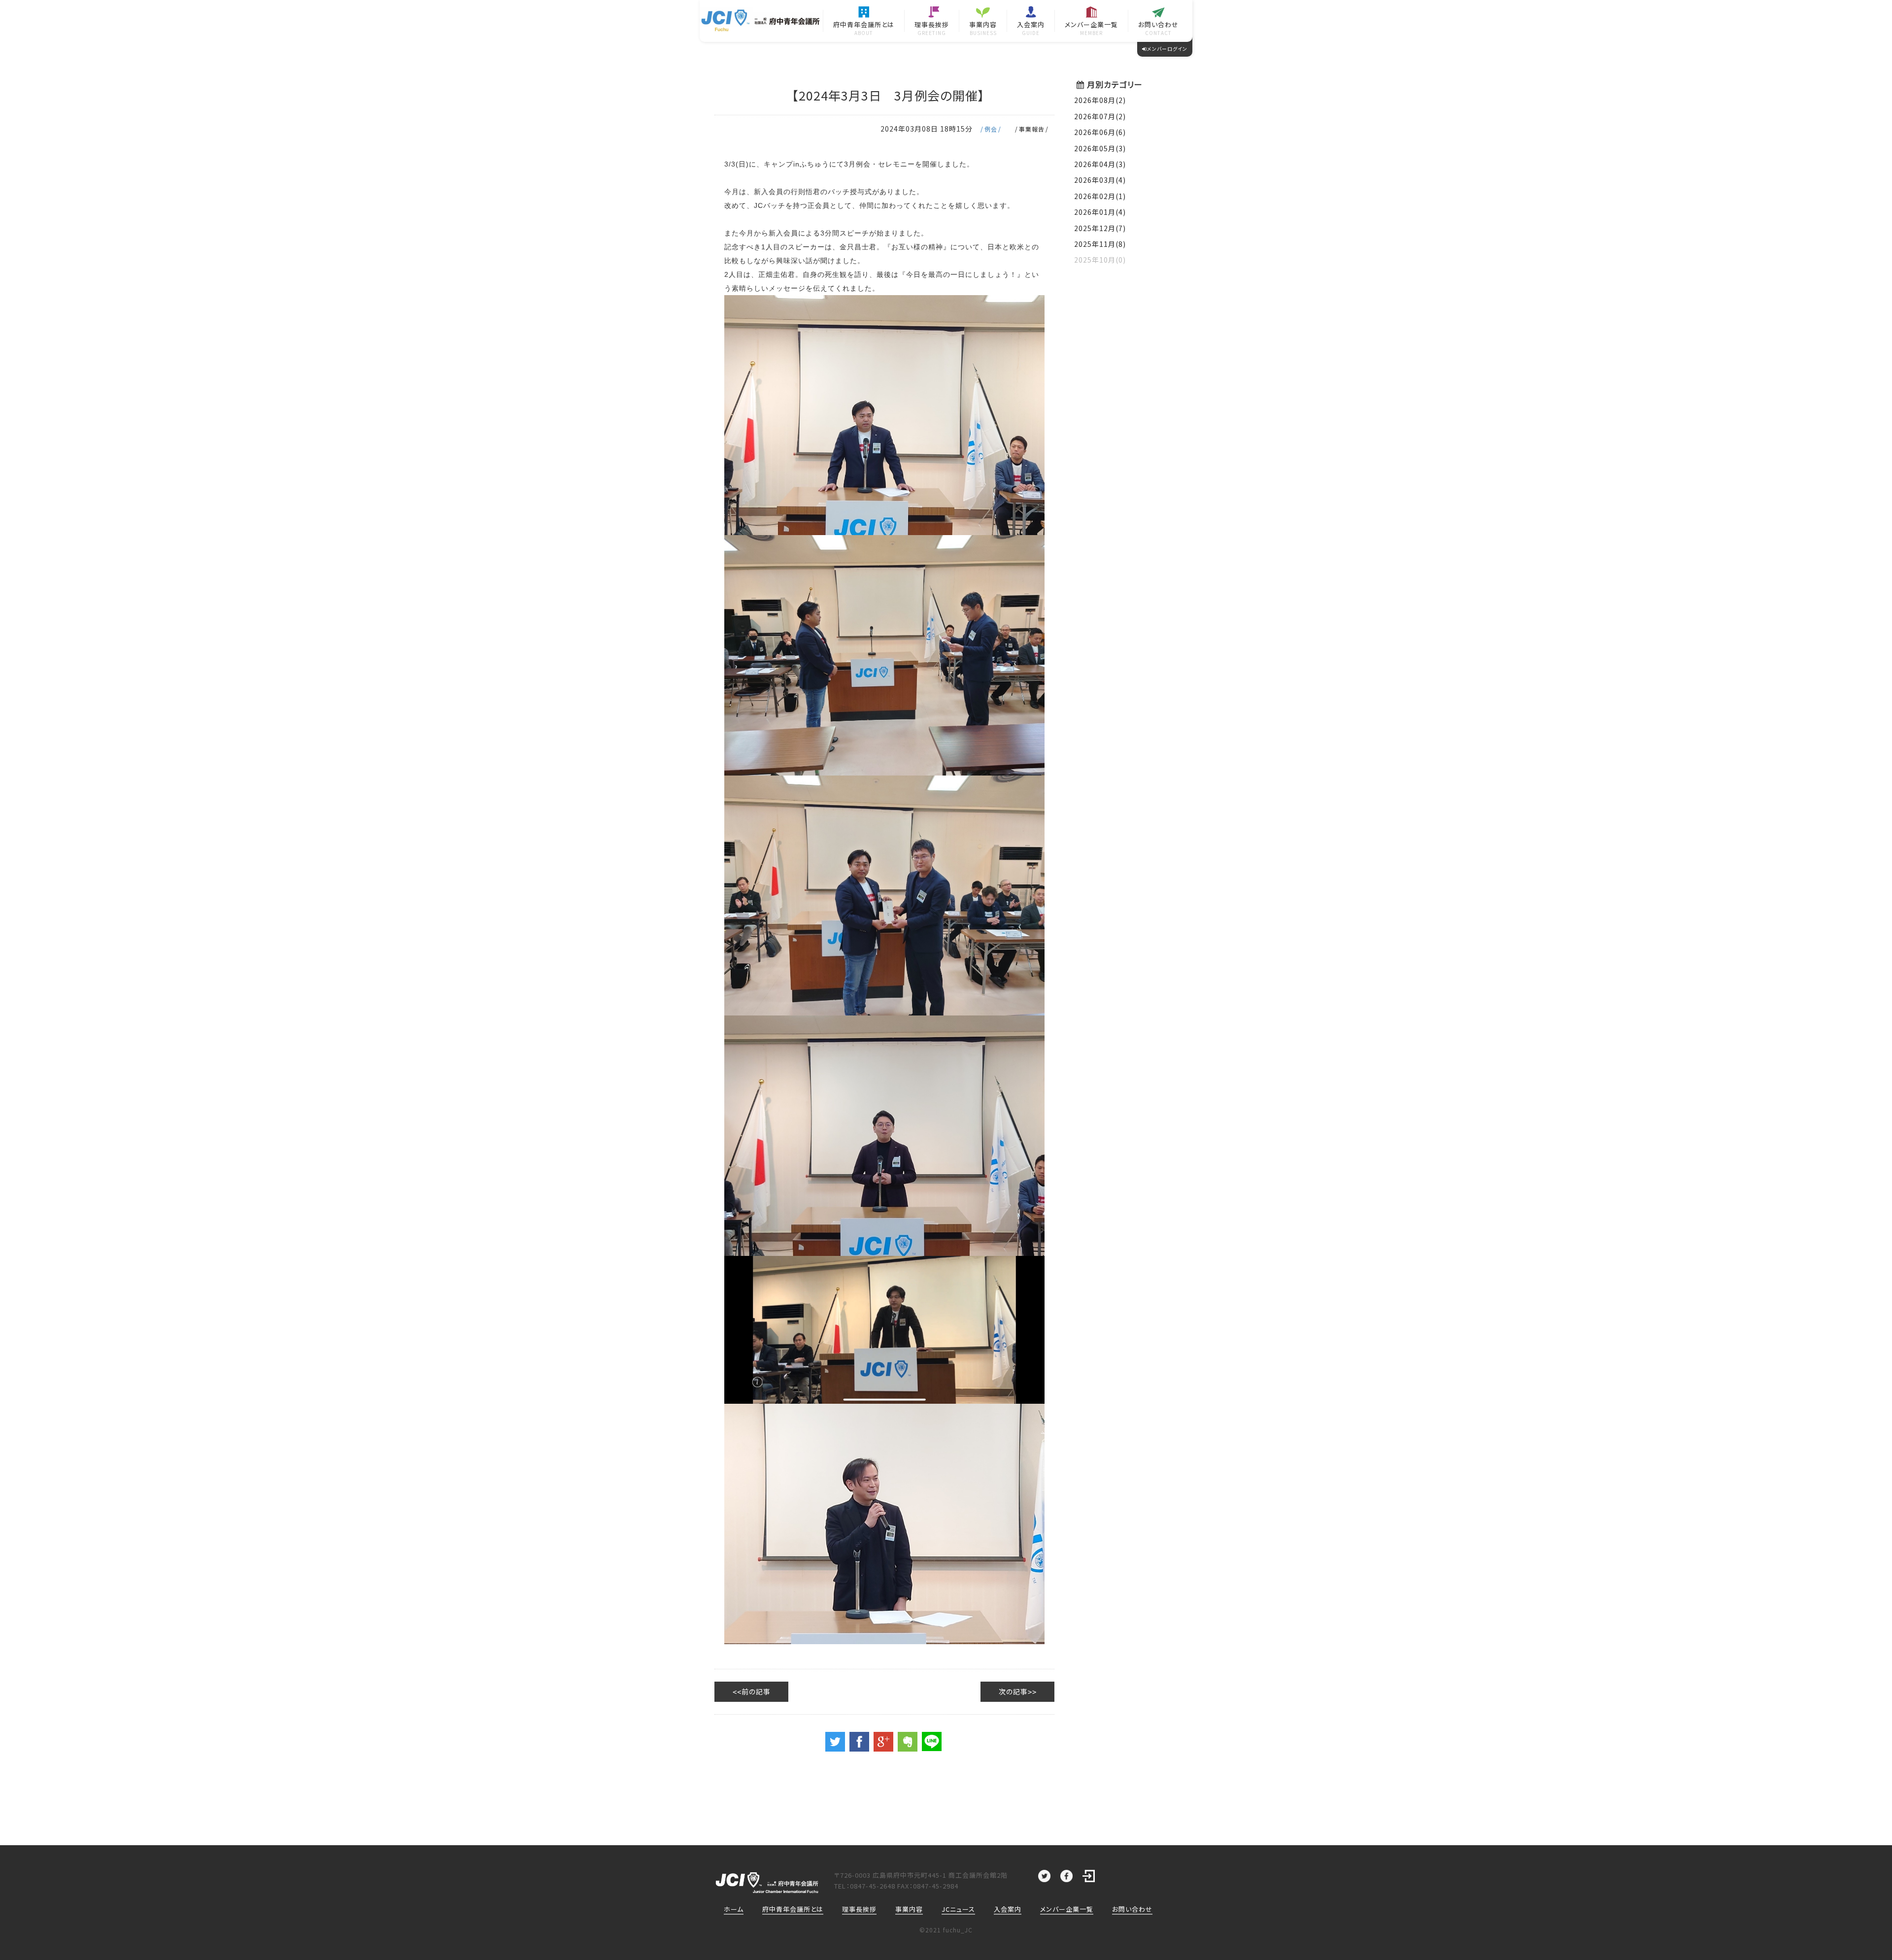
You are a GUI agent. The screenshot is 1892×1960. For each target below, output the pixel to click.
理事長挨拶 (859, 1909)
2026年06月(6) (1100, 132)
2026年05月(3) (1100, 148)
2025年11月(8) (1100, 244)
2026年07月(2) (1100, 116)
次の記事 (1013, 1691)
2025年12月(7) (1100, 228)
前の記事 (756, 1691)
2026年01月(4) (1100, 212)
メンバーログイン (1167, 49)
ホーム (734, 1909)
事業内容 (909, 1909)
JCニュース (958, 1909)
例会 (991, 129)
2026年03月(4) (1100, 180)
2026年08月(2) (1100, 100)
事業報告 (1032, 129)
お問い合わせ (1132, 1909)
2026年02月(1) (1100, 196)
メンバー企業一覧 (1067, 1909)
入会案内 (1008, 1909)
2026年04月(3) (1100, 164)
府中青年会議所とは (793, 1909)
